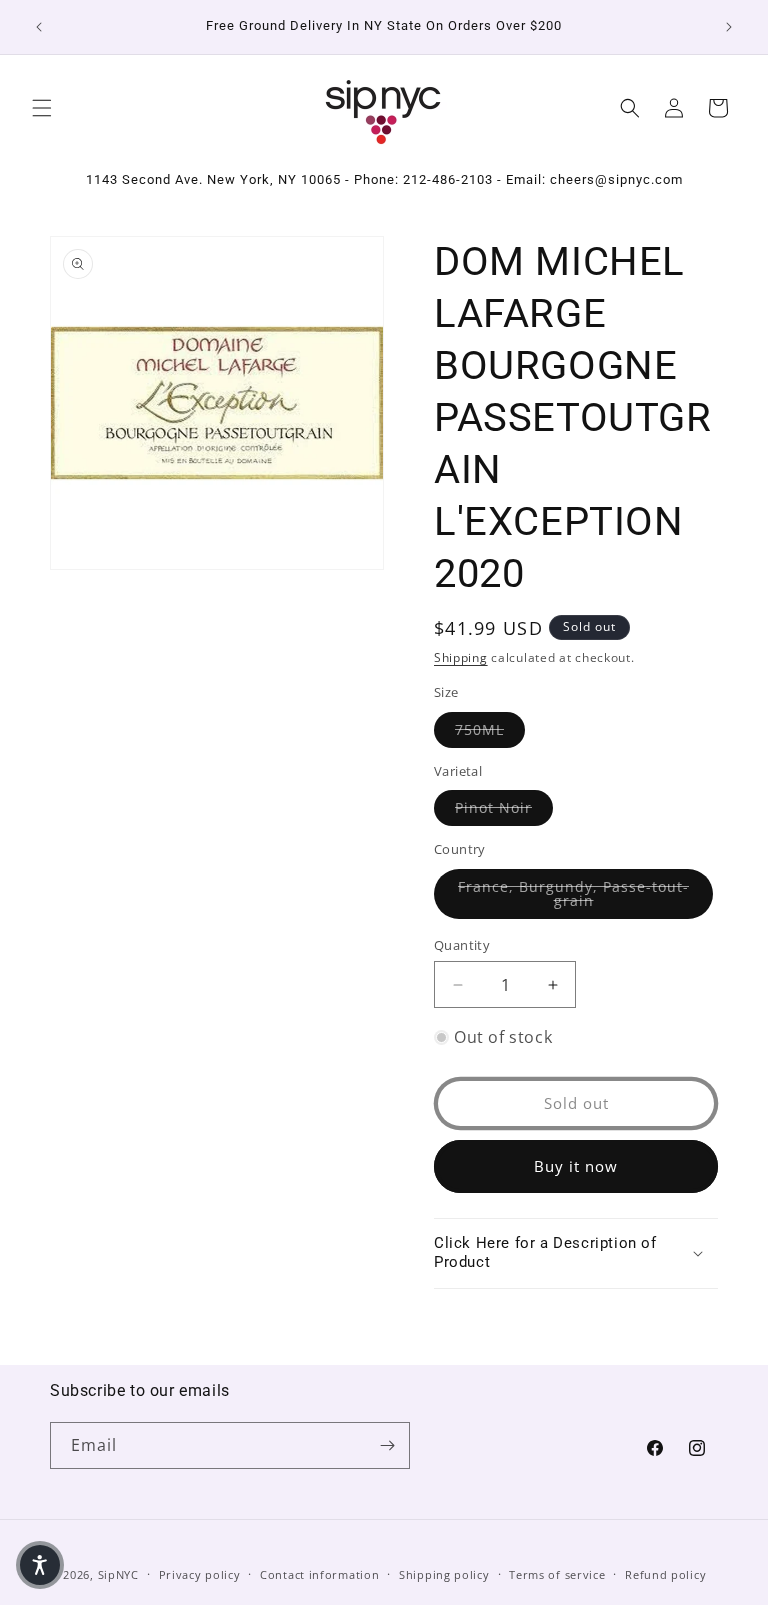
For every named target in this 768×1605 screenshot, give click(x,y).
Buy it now (576, 1166)
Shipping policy (444, 1574)
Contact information (319, 1574)
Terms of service (557, 1574)
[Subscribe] (387, 1445)
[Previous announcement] (39, 27)
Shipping (461, 657)
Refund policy (665, 1574)
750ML (490, 729)
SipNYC (118, 1574)
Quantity (462, 945)
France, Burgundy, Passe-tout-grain (585, 893)
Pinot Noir (504, 807)
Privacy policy (200, 1574)
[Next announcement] (729, 27)
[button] (42, 108)
